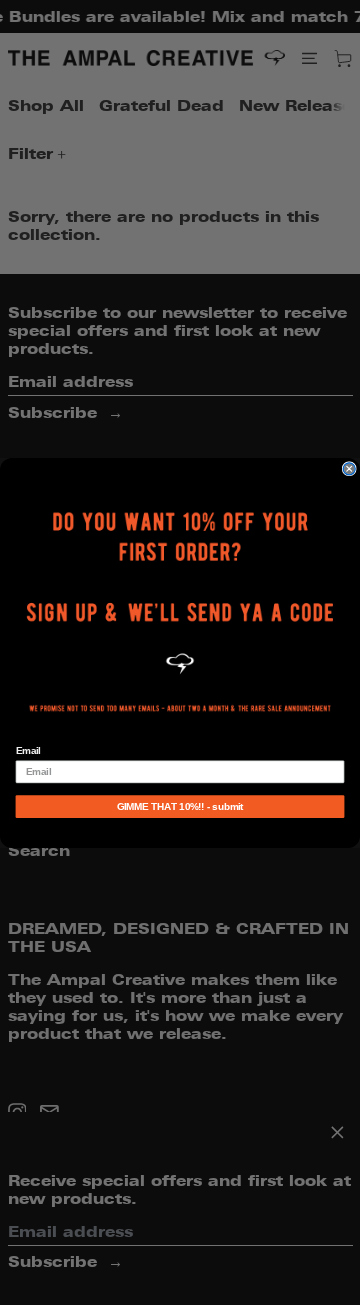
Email (28, 751)
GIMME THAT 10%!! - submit (180, 806)
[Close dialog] (349, 468)
